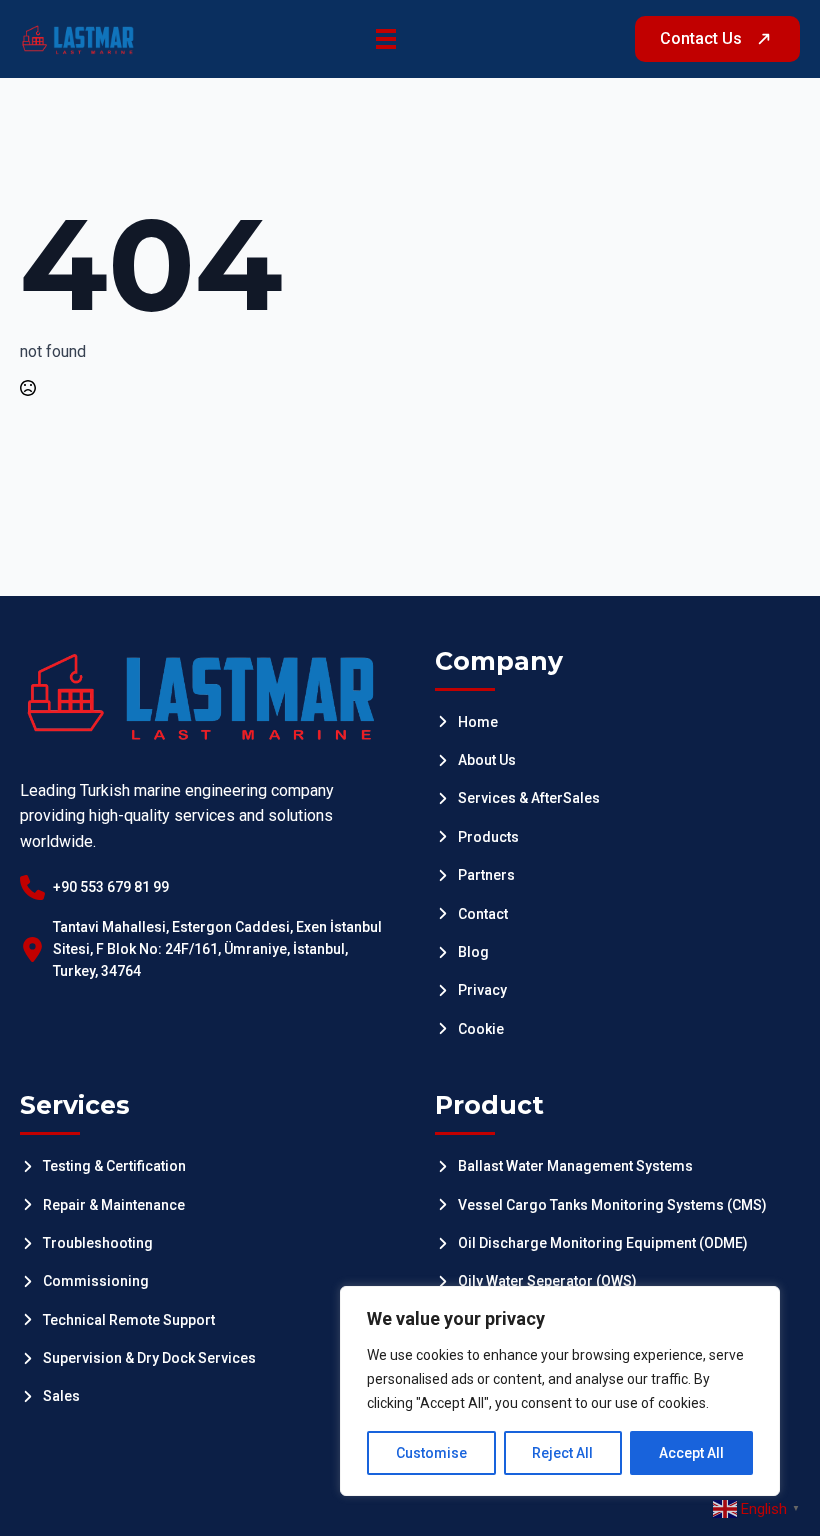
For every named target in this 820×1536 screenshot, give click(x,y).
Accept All (691, 1453)
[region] (560, 1391)
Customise (431, 1453)
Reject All (562, 1453)
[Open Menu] (386, 39)
